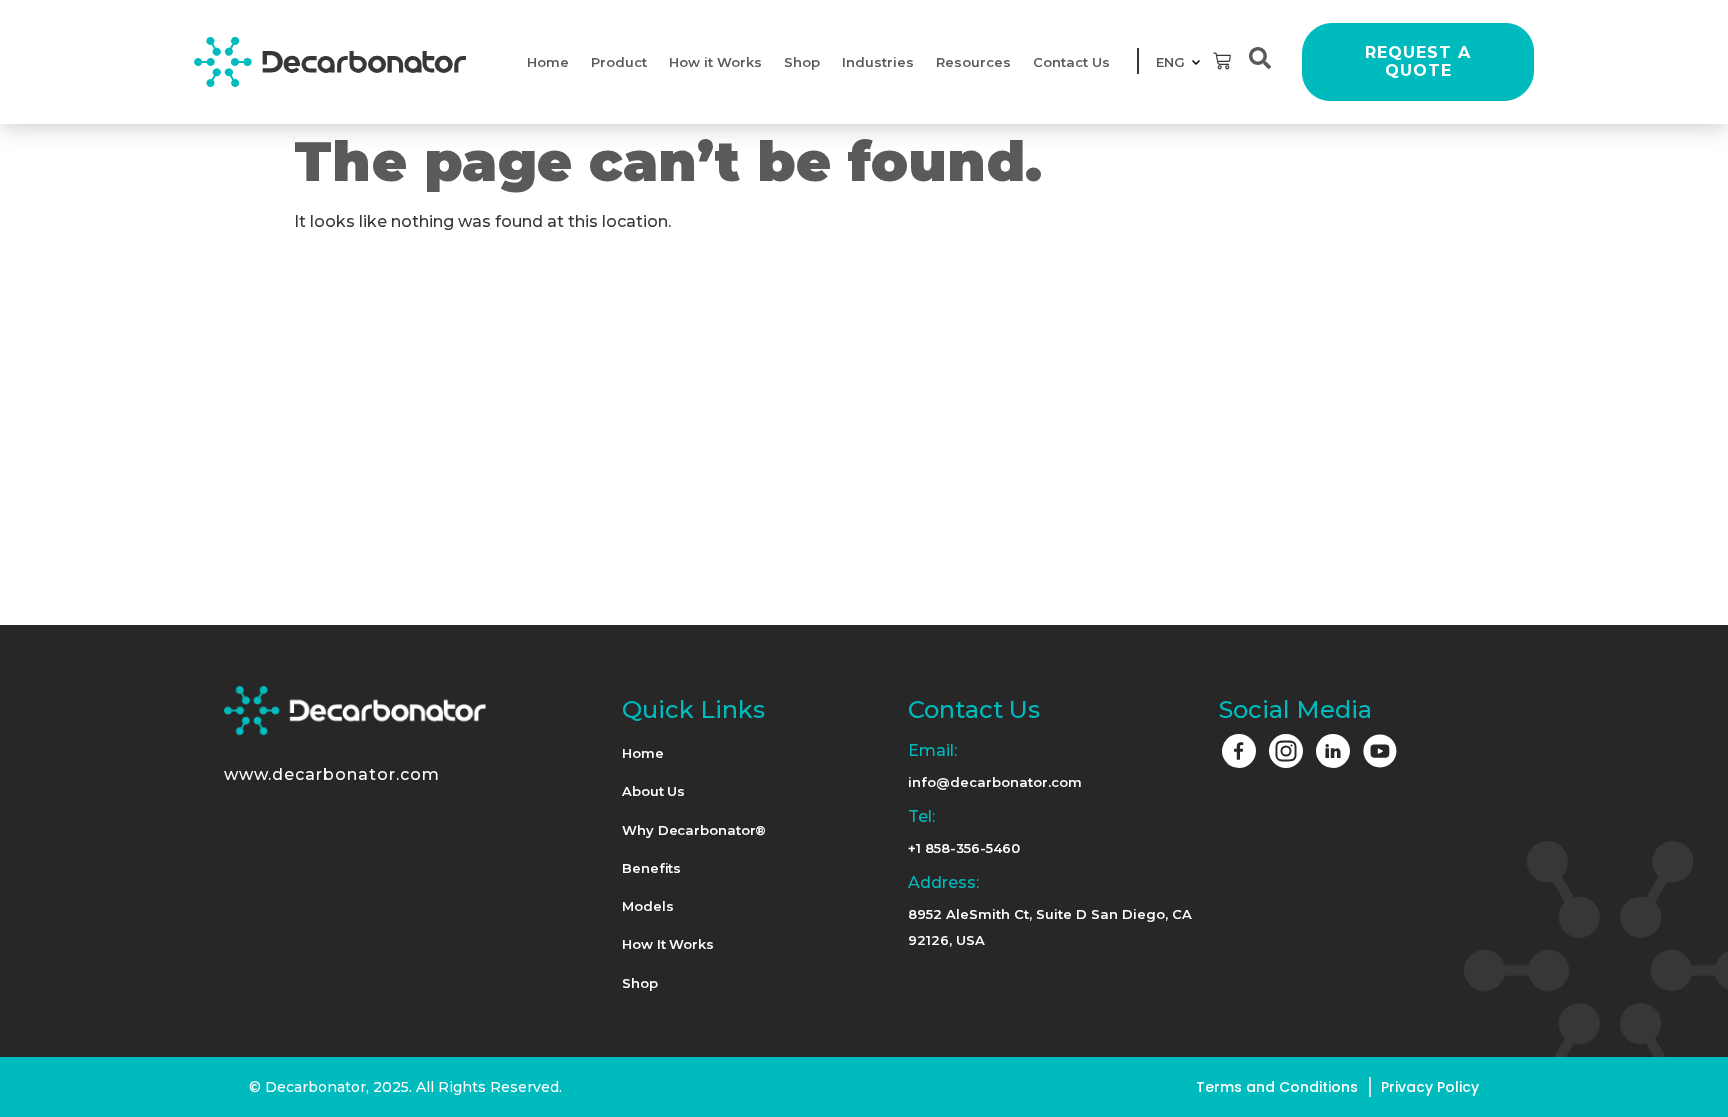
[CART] (1222, 61)
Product (619, 62)
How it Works (715, 62)
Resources (973, 62)
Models (647, 906)
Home (548, 62)
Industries (878, 62)
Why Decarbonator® (694, 830)
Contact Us (1071, 62)
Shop (802, 62)
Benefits (651, 868)
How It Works (668, 944)
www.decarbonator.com (332, 774)
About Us (653, 791)
